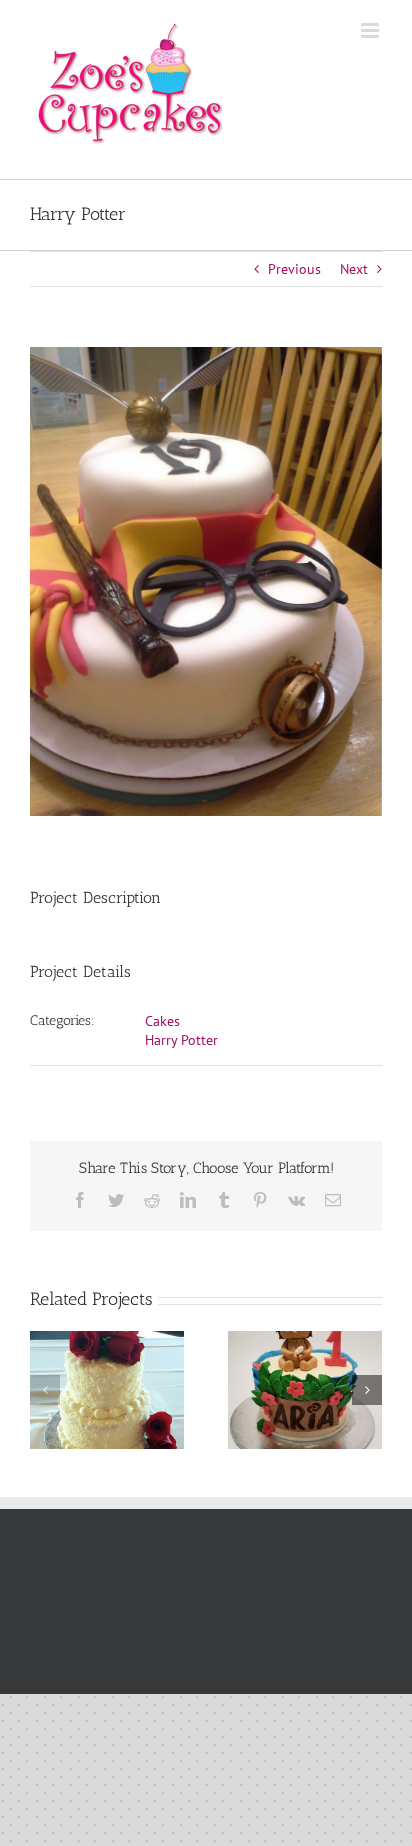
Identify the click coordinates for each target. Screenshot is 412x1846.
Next (354, 269)
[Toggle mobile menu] (371, 30)
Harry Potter (181, 1040)
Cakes (162, 1021)
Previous (294, 269)
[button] (45, 1390)
